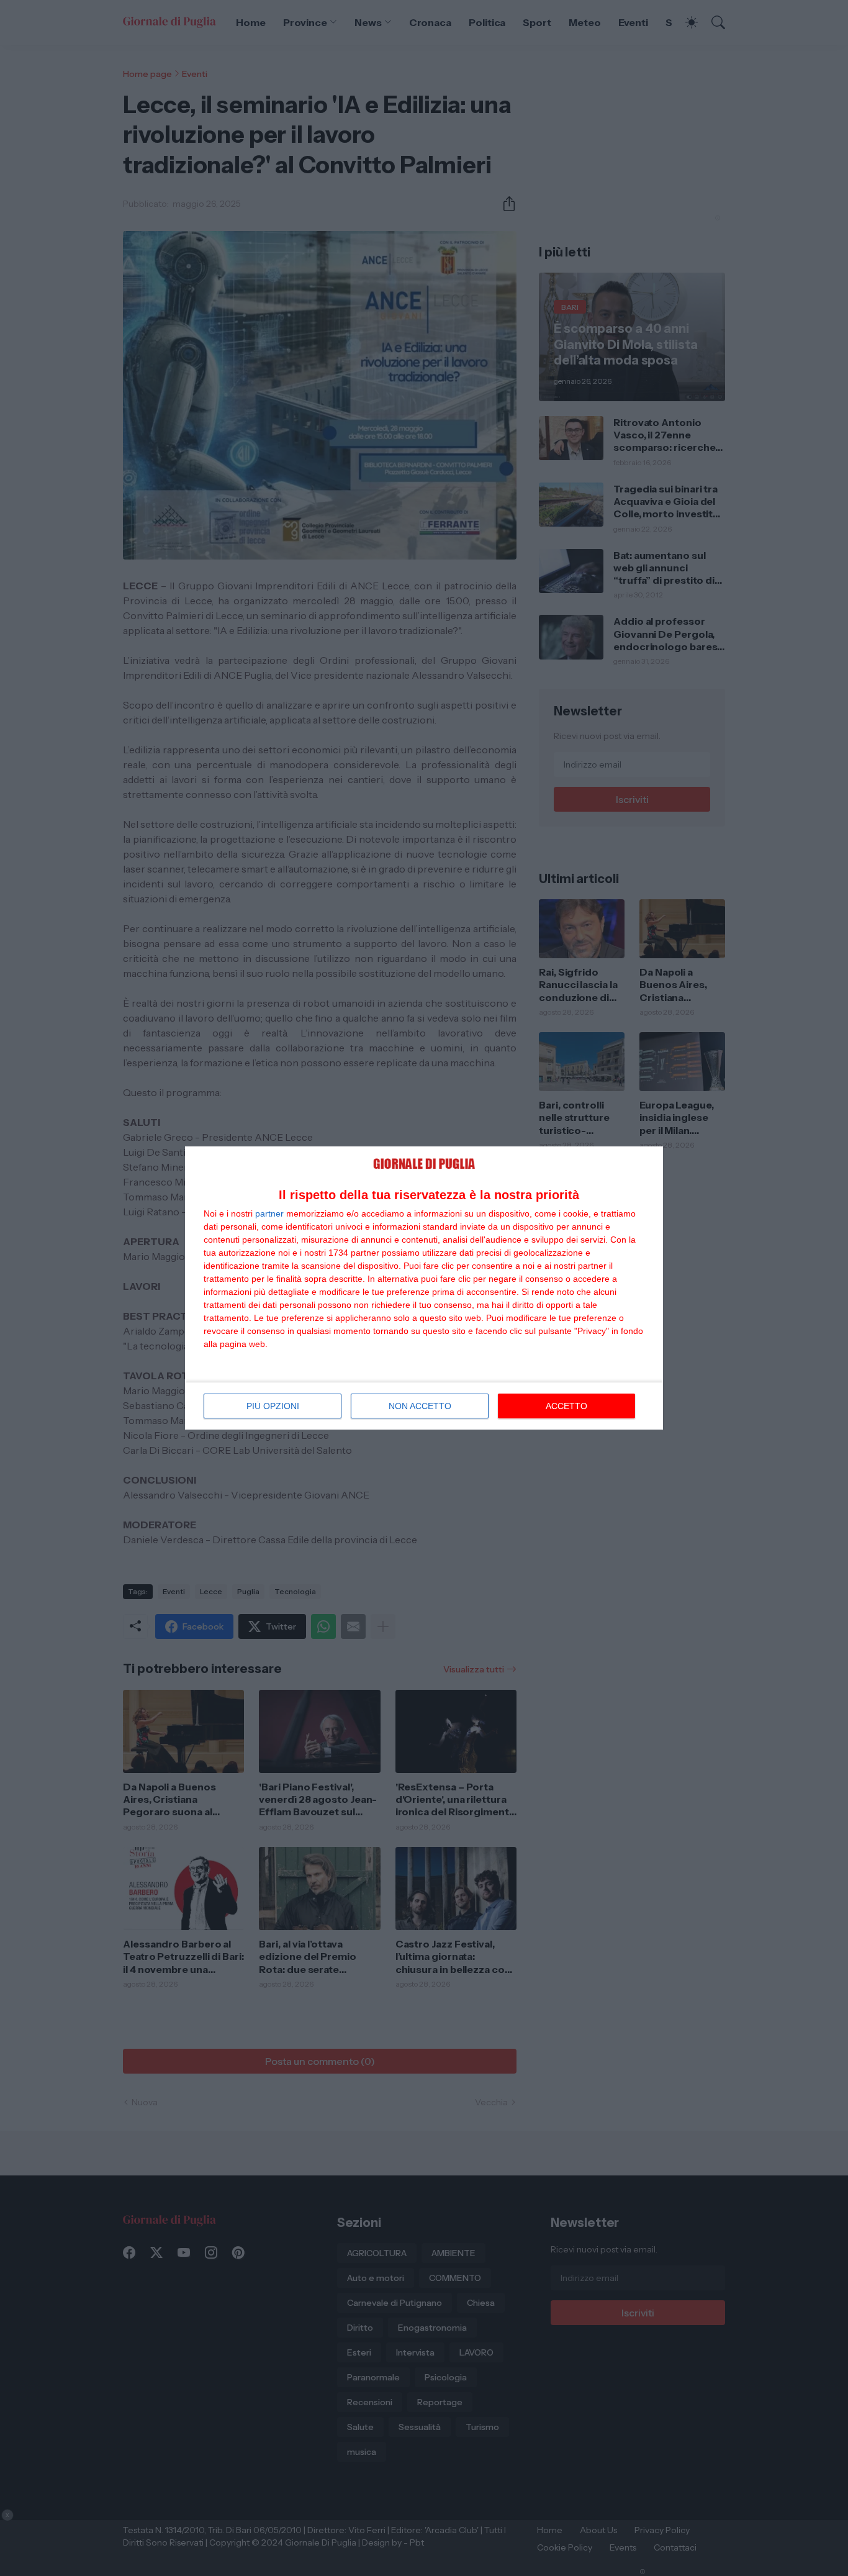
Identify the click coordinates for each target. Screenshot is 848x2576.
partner (269, 1213)
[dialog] (424, 1288)
